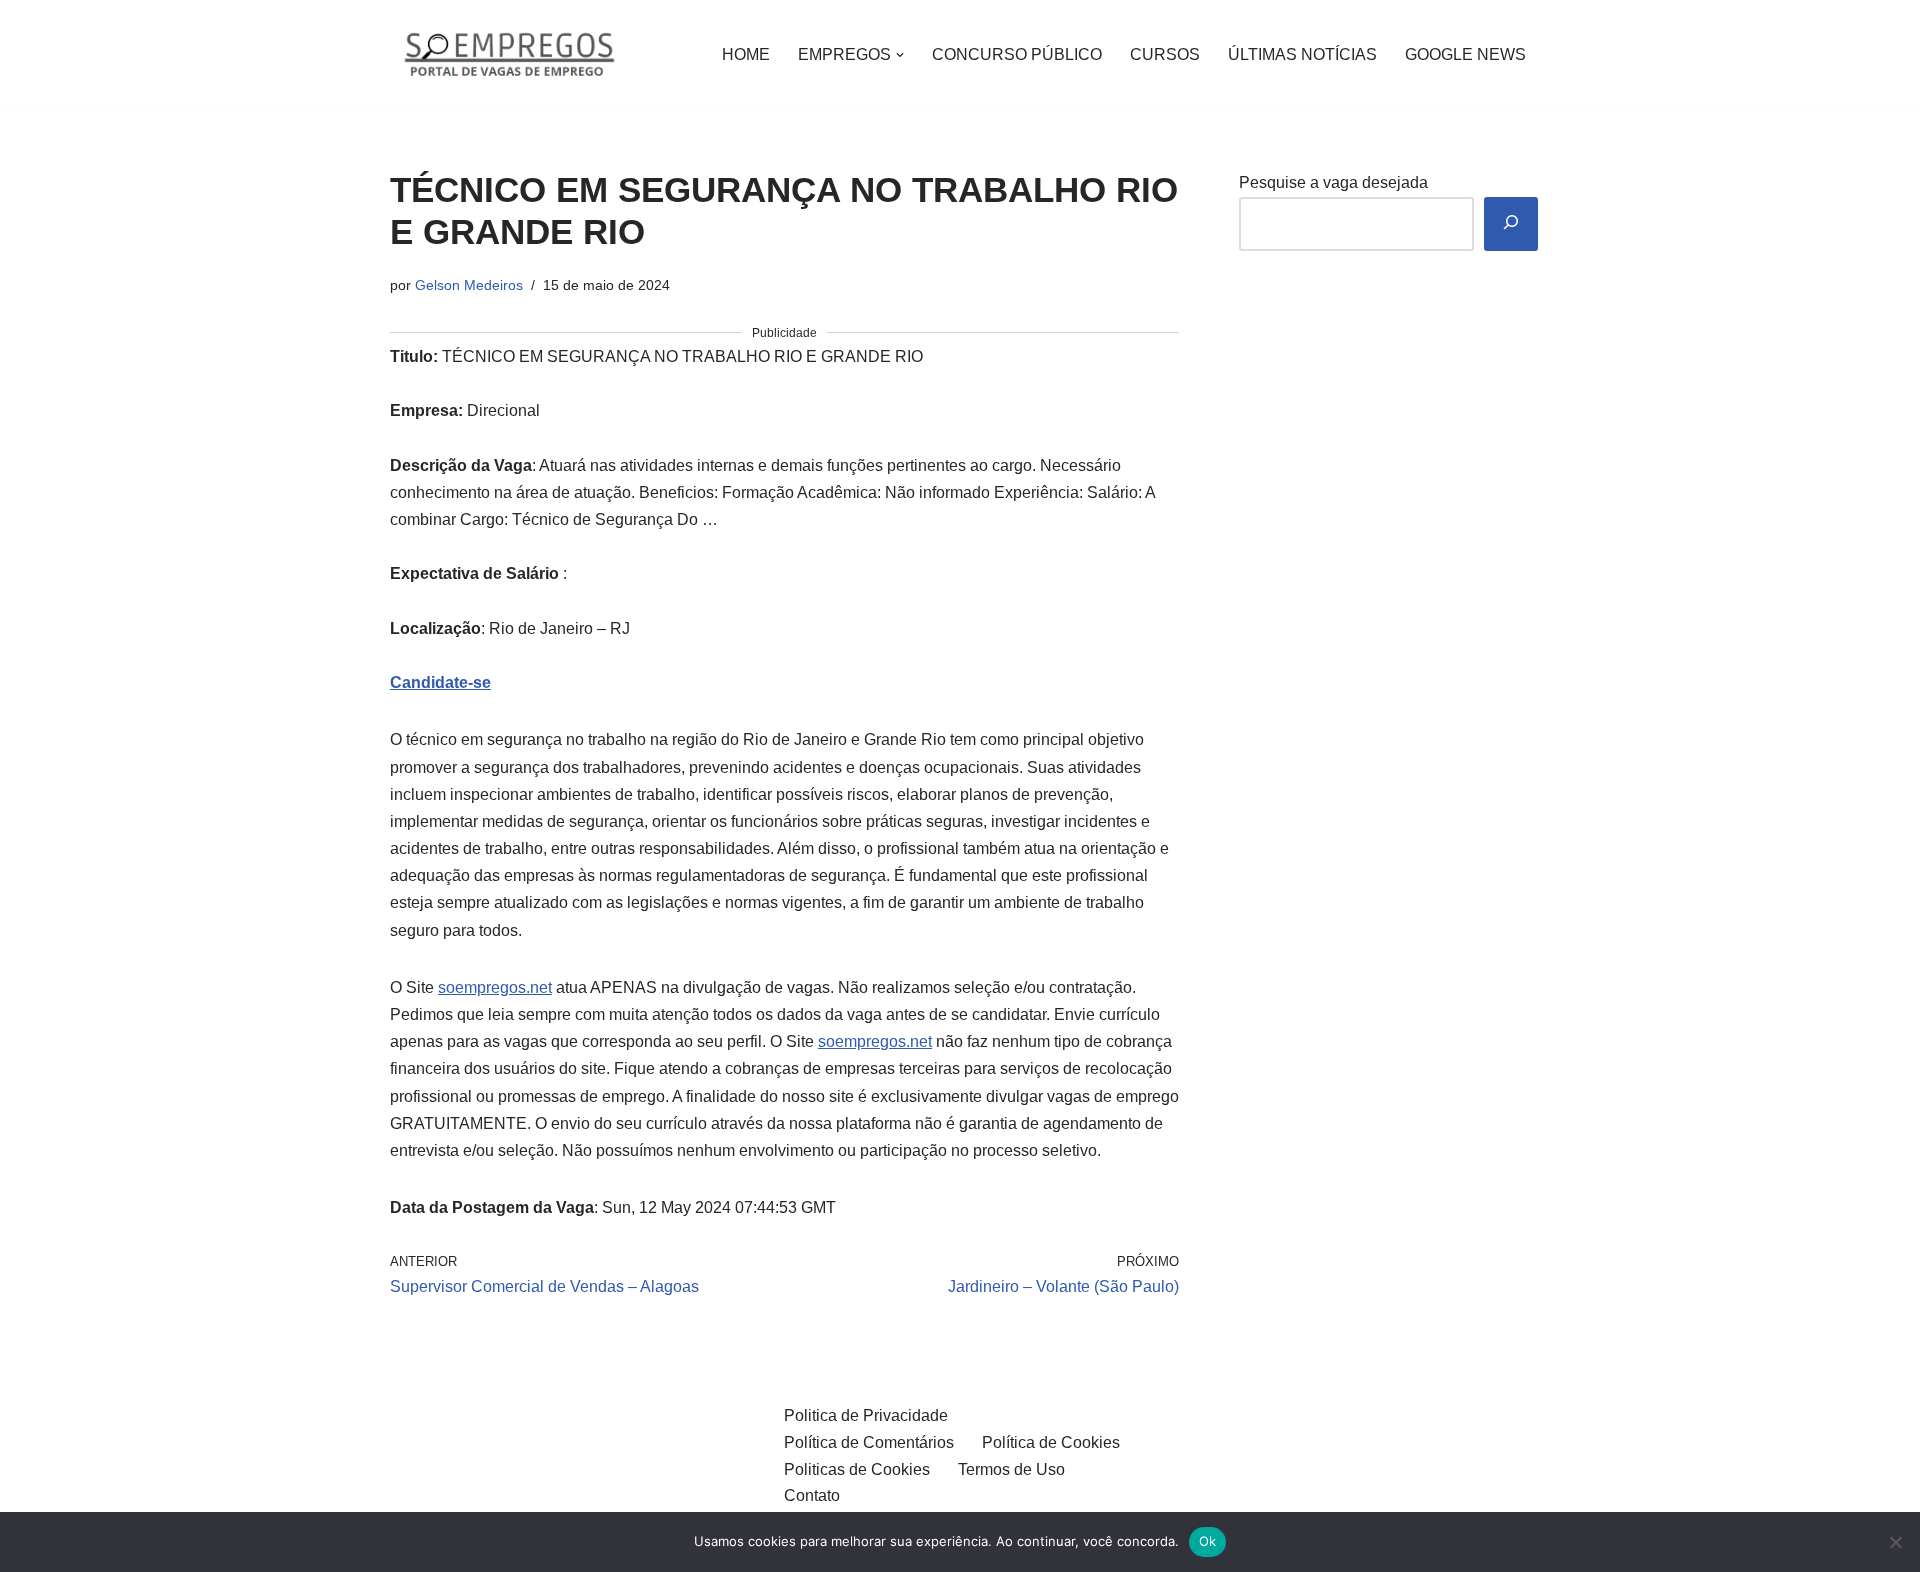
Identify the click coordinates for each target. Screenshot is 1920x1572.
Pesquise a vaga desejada (1333, 182)
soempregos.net (495, 987)
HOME (746, 54)
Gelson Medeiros (469, 285)
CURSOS (1165, 54)
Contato (812, 1495)
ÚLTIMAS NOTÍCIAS (1302, 54)
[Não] (1895, 1542)
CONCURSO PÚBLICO (1017, 54)
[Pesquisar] (1511, 224)
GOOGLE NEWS (1465, 54)
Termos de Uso (1011, 1469)
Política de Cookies (1051, 1442)
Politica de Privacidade (866, 1415)
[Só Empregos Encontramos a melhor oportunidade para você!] (508, 54)
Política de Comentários (869, 1442)
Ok (1208, 1541)
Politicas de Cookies (857, 1469)
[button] (900, 55)
